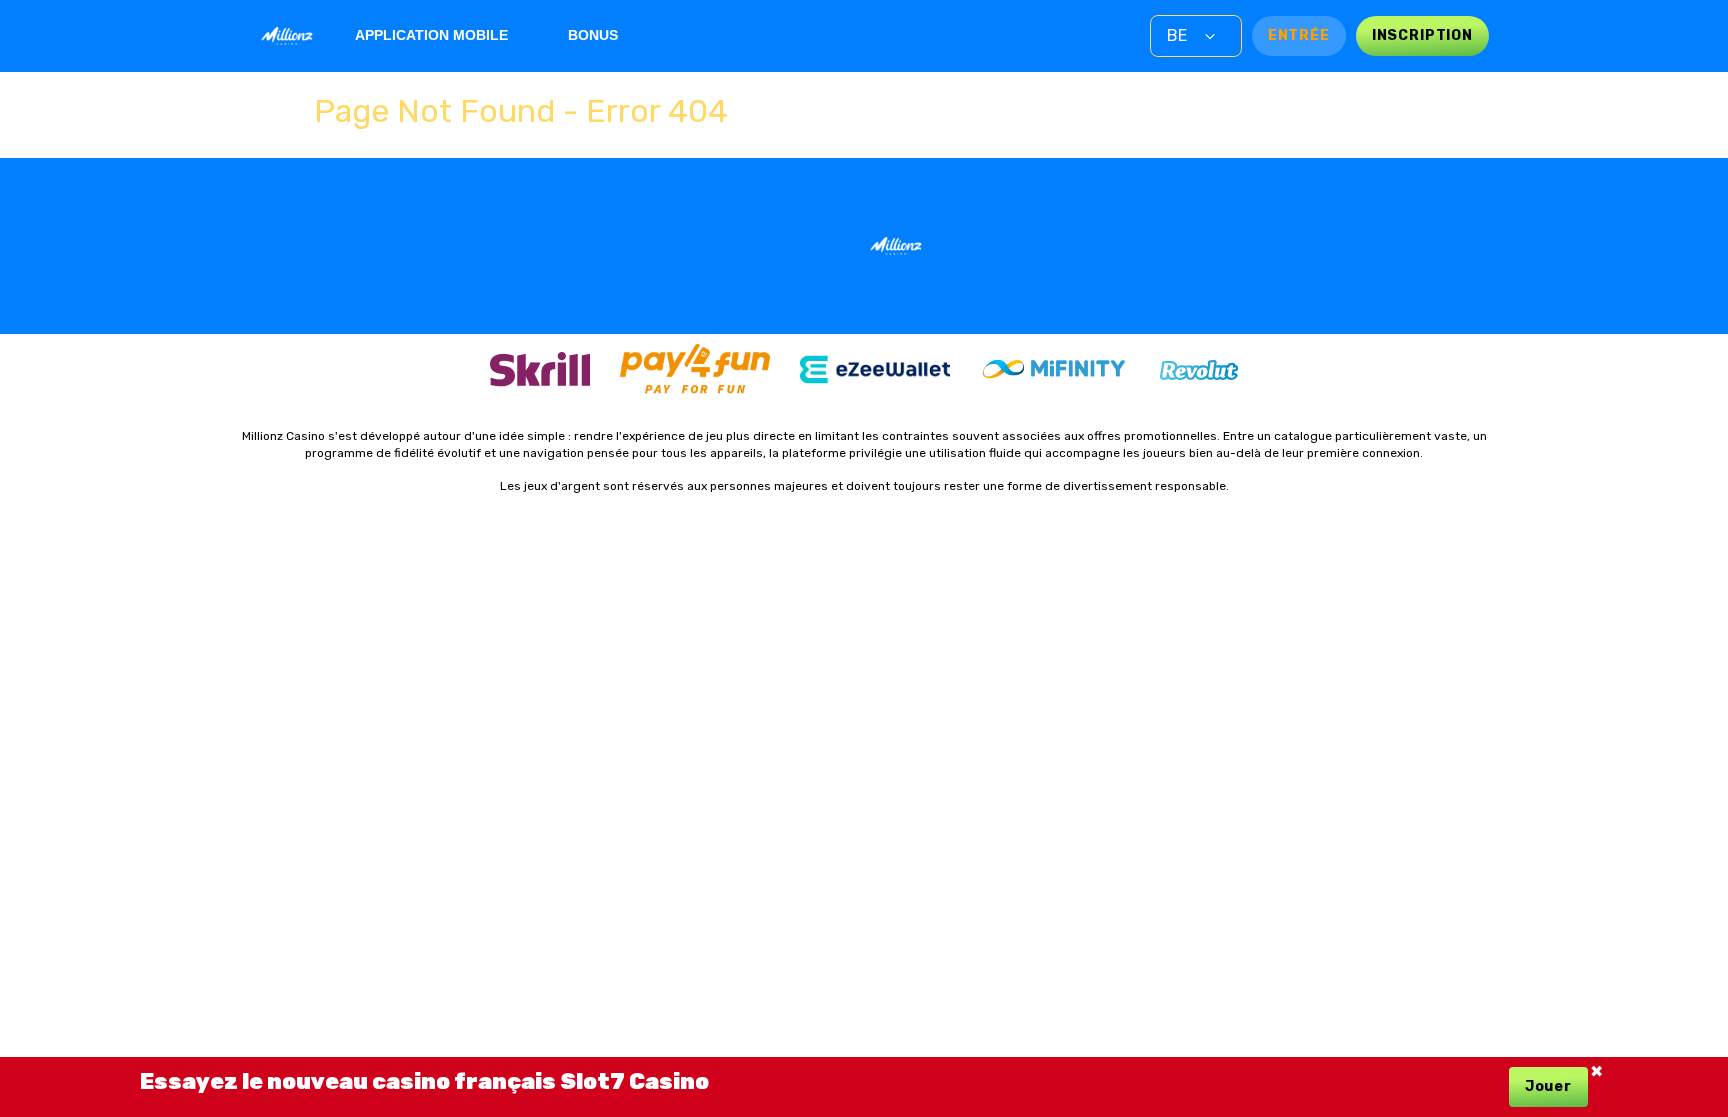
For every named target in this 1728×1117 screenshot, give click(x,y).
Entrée (1299, 35)
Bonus (593, 35)
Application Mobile (431, 35)
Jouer (1548, 1086)
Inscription (1422, 35)
